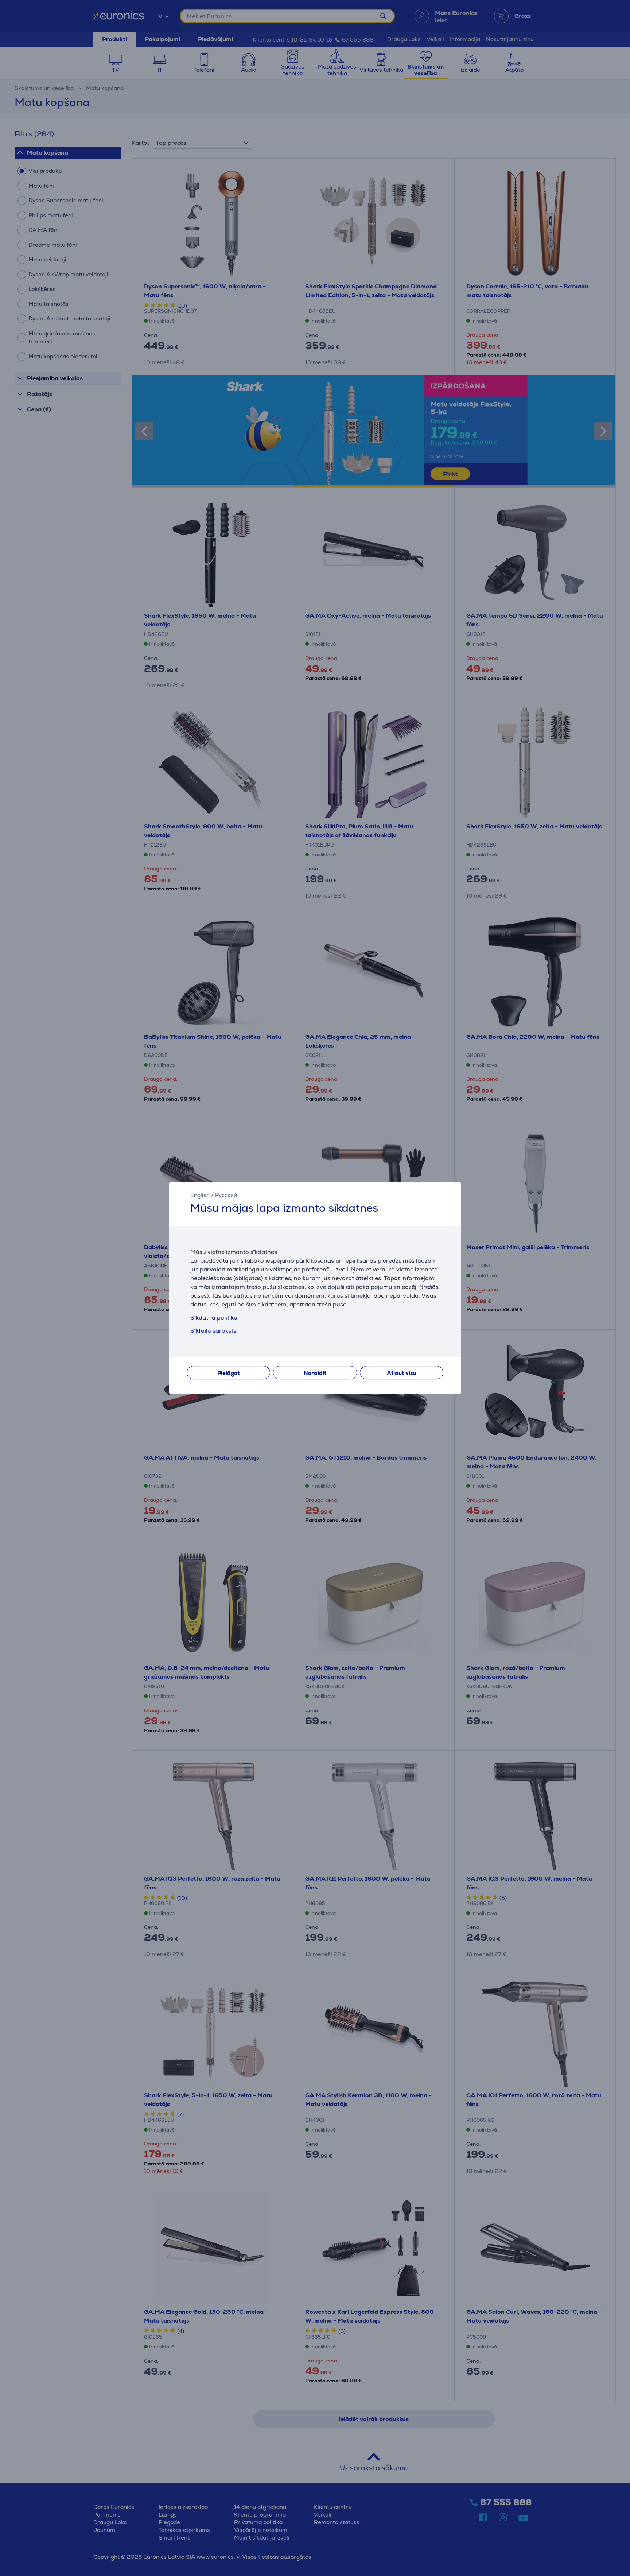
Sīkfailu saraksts (213, 1331)
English (200, 1195)
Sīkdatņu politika (214, 1318)
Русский (226, 1195)
